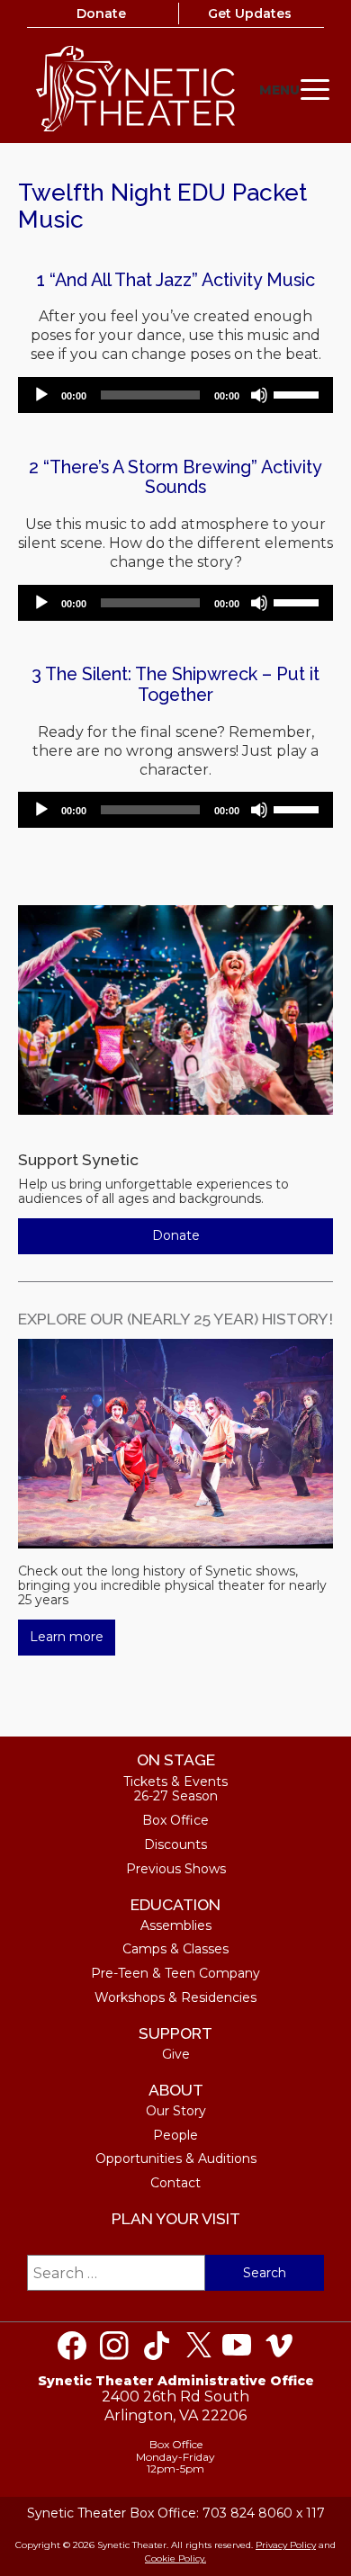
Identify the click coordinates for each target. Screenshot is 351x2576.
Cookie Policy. (175, 2558)
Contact (175, 2183)
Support (175, 2033)
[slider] (299, 393)
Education (175, 1904)
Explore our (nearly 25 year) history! (175, 1319)
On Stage (176, 1759)
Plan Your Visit (176, 2218)
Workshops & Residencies (175, 1997)
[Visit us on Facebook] (72, 2346)
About (176, 2090)
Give (176, 2054)
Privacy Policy (286, 2545)
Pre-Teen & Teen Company (175, 1973)
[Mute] (259, 395)
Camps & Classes (175, 1949)
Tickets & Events (175, 1782)
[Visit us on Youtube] (237, 2346)
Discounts (175, 1844)
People (175, 2135)
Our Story (176, 2111)
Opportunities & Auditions (176, 2159)
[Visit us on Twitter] (199, 2346)
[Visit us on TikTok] (157, 2346)
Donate (101, 13)
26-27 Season (176, 1796)
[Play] (41, 395)
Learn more (67, 1637)
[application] (175, 395)
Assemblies (176, 1925)
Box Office (175, 1820)
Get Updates (250, 13)
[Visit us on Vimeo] (279, 2346)
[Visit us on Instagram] (114, 2346)
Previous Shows (176, 1869)
